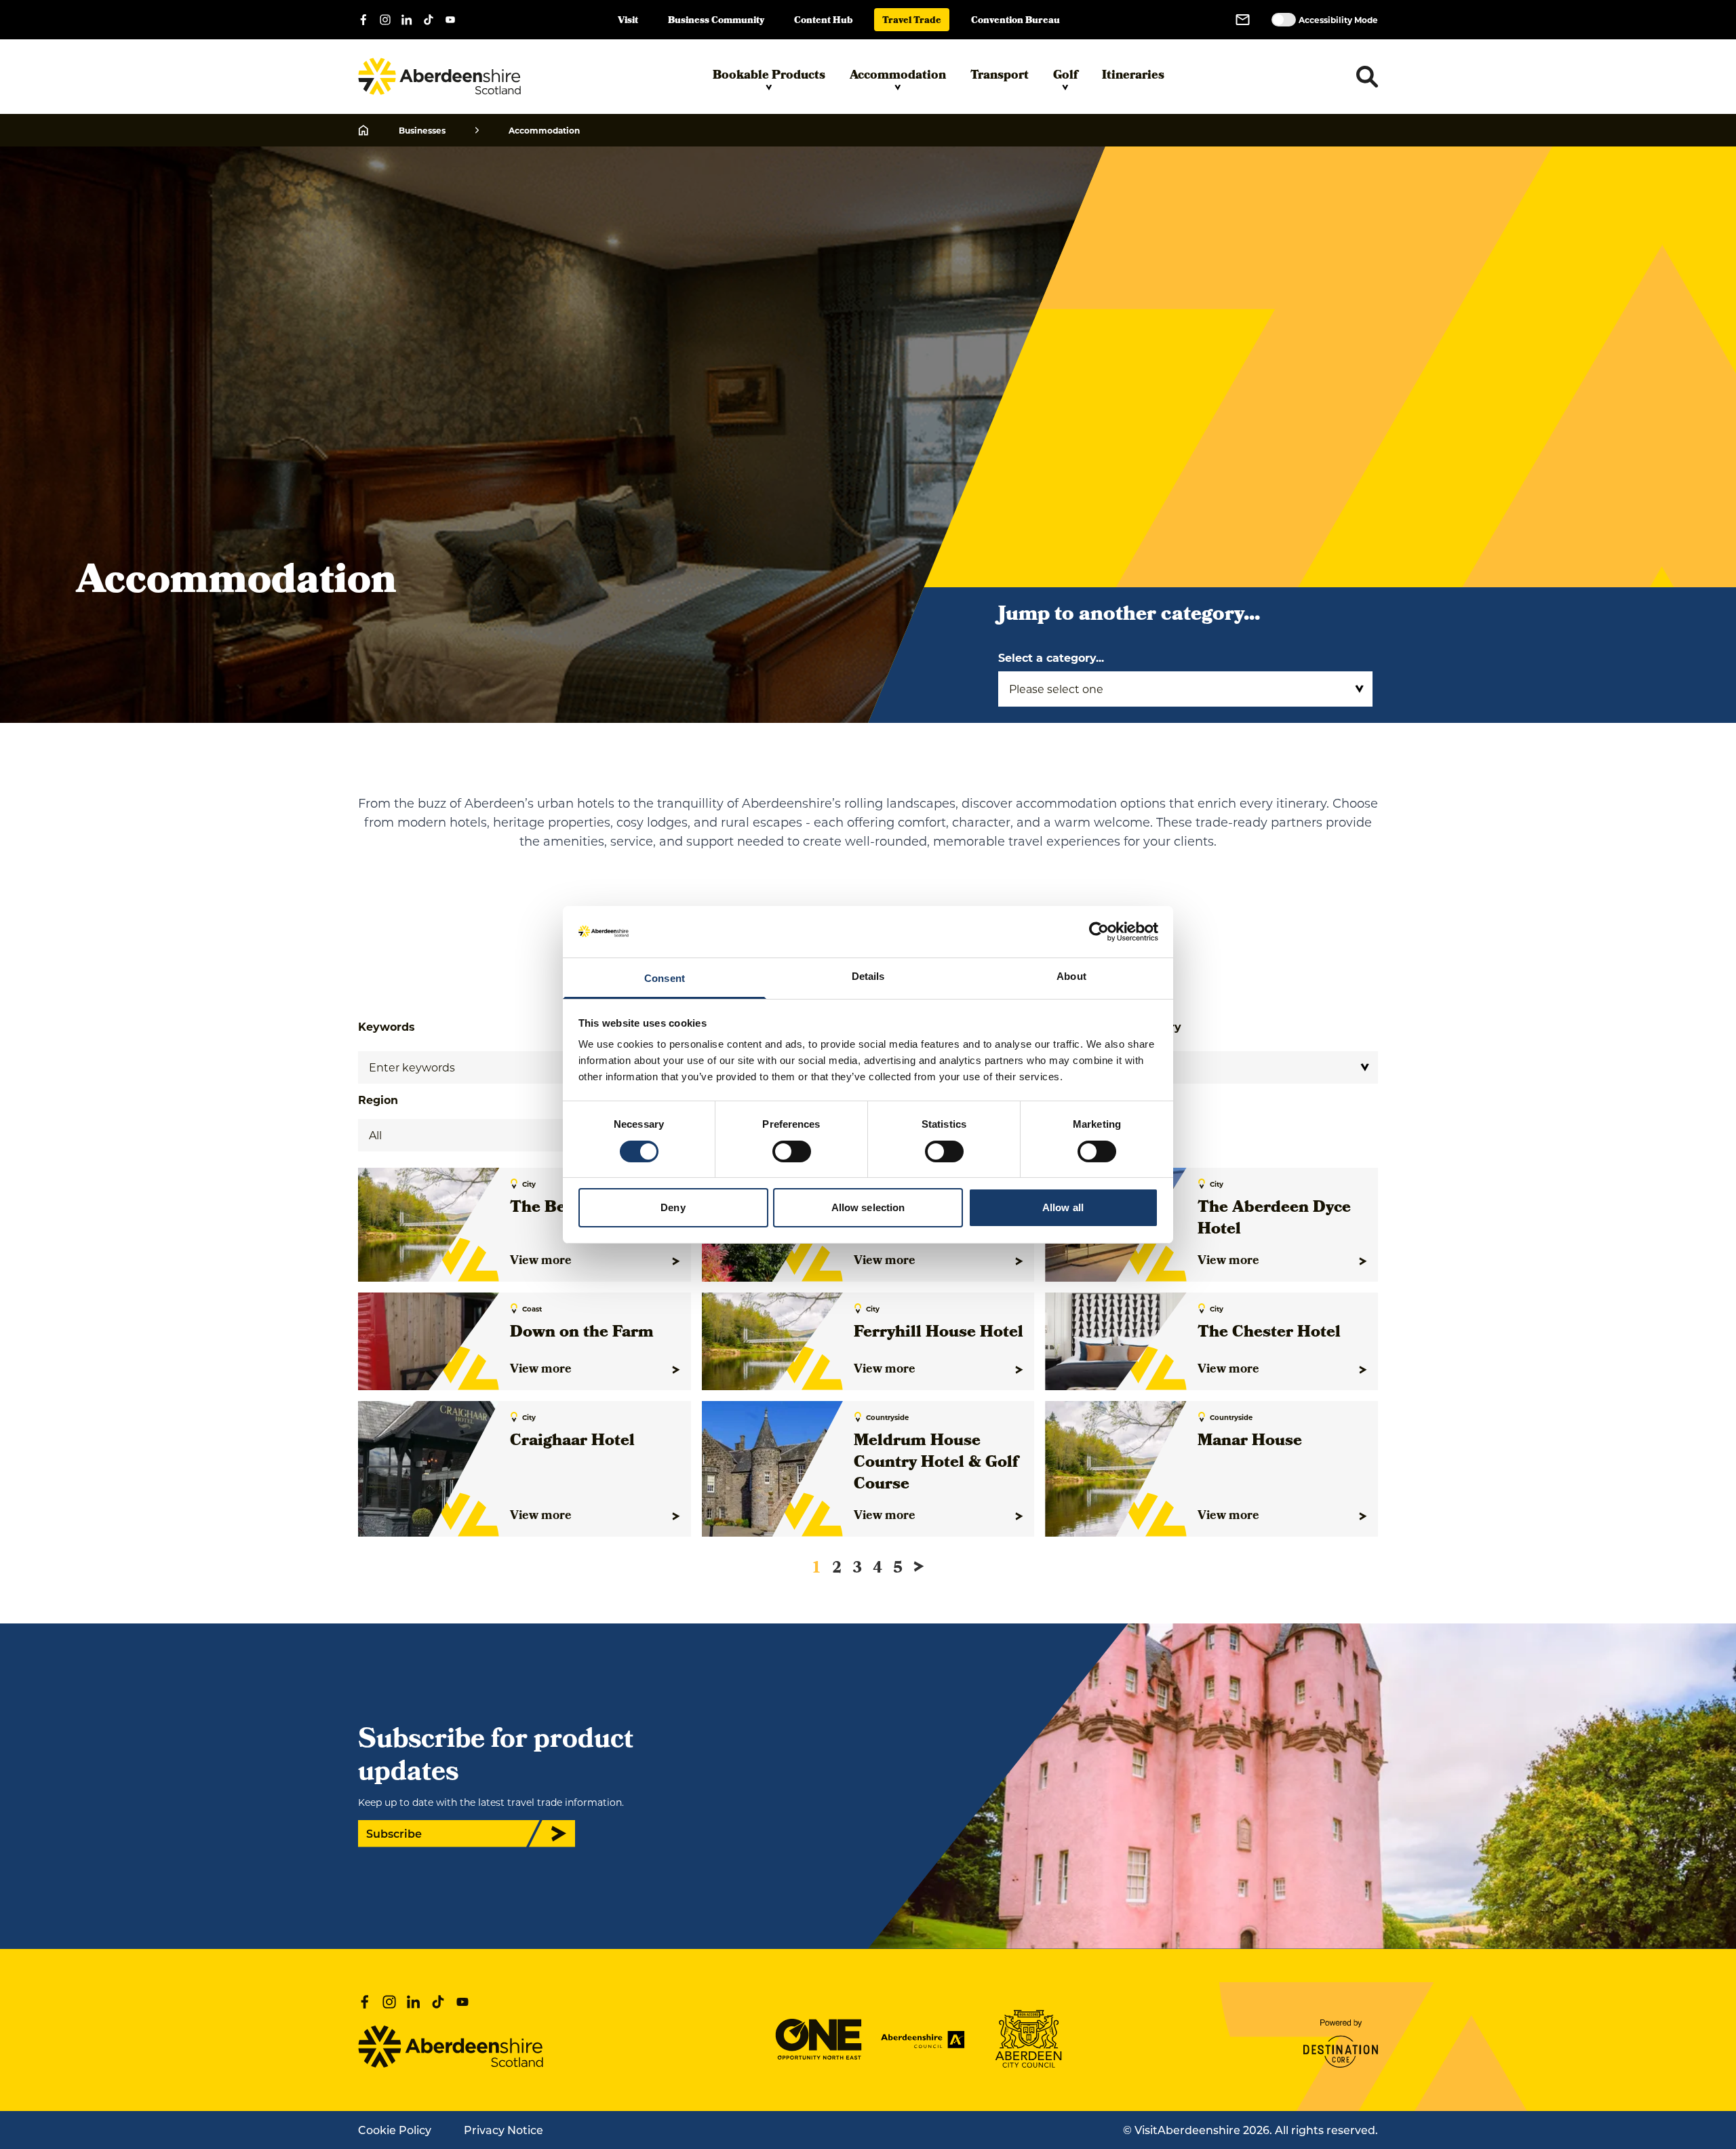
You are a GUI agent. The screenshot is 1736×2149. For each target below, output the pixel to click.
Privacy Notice (504, 2130)
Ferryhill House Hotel (939, 1333)
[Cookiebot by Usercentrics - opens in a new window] (1099, 932)
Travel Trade (912, 21)
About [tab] (1071, 976)
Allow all (1063, 1207)
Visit (628, 21)
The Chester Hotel (1269, 1333)
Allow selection (868, 1207)
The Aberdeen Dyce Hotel (1274, 1219)
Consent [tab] (665, 978)
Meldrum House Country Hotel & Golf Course (936, 1463)
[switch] (792, 1151)
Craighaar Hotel (572, 1442)
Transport (1000, 76)
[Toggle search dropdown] (1367, 77)
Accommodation (898, 76)
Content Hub (823, 21)
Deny (673, 1207)
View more (541, 1261)
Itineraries (1133, 76)
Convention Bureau (1015, 21)
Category (1155, 1026)
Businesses (422, 130)
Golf (1065, 76)
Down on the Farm (582, 1333)
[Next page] (919, 1566)
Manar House (1250, 1442)
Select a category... (1051, 657)
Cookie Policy (395, 2130)
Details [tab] (868, 976)
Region (378, 1100)
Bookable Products (769, 76)
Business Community (716, 21)
